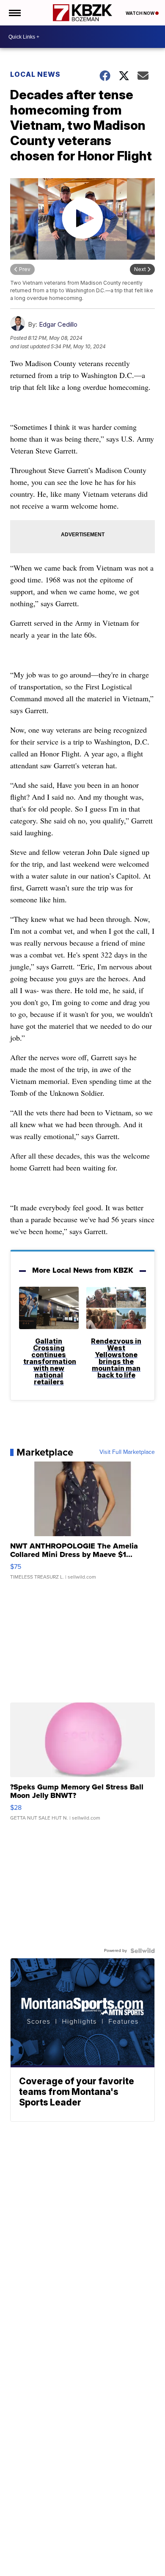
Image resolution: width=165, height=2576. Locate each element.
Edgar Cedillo (58, 324)
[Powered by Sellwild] (143, 1951)
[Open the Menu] (14, 13)
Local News (35, 74)
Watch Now (140, 13)
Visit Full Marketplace (127, 1452)
